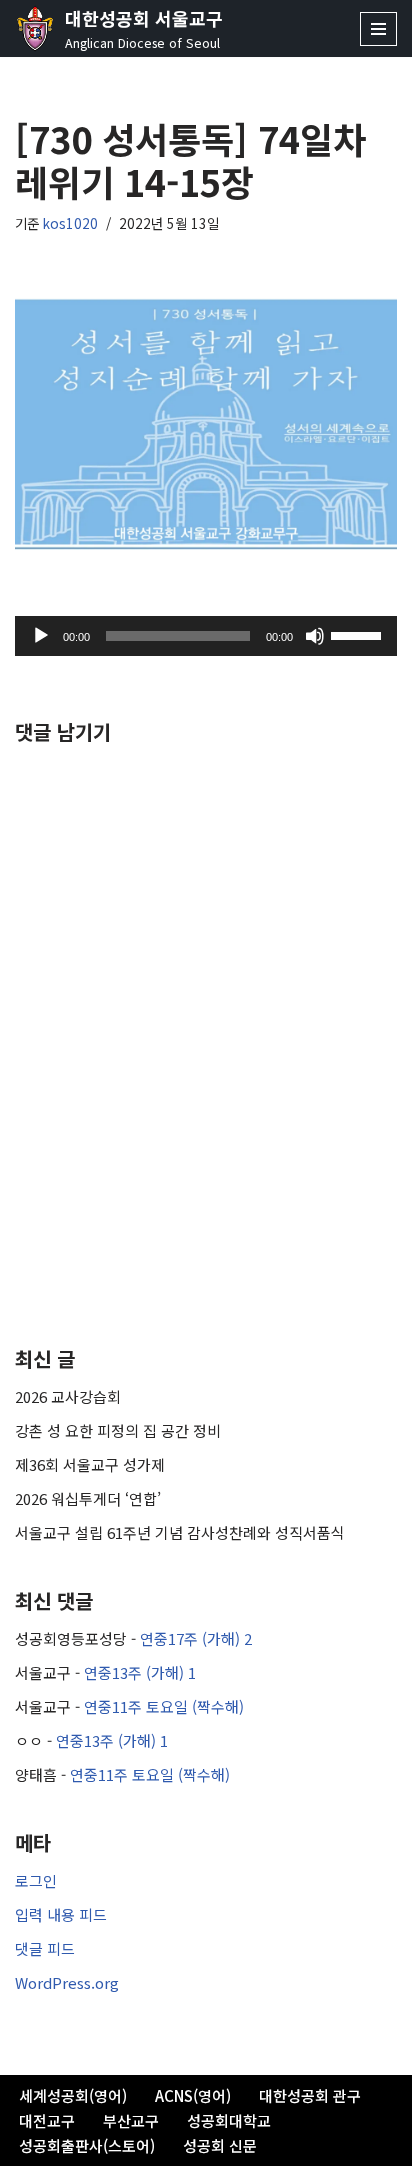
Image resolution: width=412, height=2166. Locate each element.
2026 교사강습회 (68, 1396)
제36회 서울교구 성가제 (90, 1464)
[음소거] (315, 636)
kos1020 (70, 223)
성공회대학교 (229, 2120)
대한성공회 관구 (310, 2095)
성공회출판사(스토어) (87, 2145)
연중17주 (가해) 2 (196, 1638)
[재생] (41, 636)
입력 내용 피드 (61, 1914)
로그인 (36, 1880)
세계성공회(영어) (73, 2095)
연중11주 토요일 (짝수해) (164, 1706)
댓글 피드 (45, 1948)
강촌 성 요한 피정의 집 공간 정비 (118, 1430)
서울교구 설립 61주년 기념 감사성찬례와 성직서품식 (180, 1532)
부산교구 (131, 2120)
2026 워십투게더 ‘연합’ (88, 1498)
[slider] (359, 634)
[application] (206, 636)
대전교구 (47, 2120)
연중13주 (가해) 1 (140, 1672)
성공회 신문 (220, 2145)
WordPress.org (67, 1982)
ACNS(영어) (193, 2095)
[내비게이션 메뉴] (378, 29)
